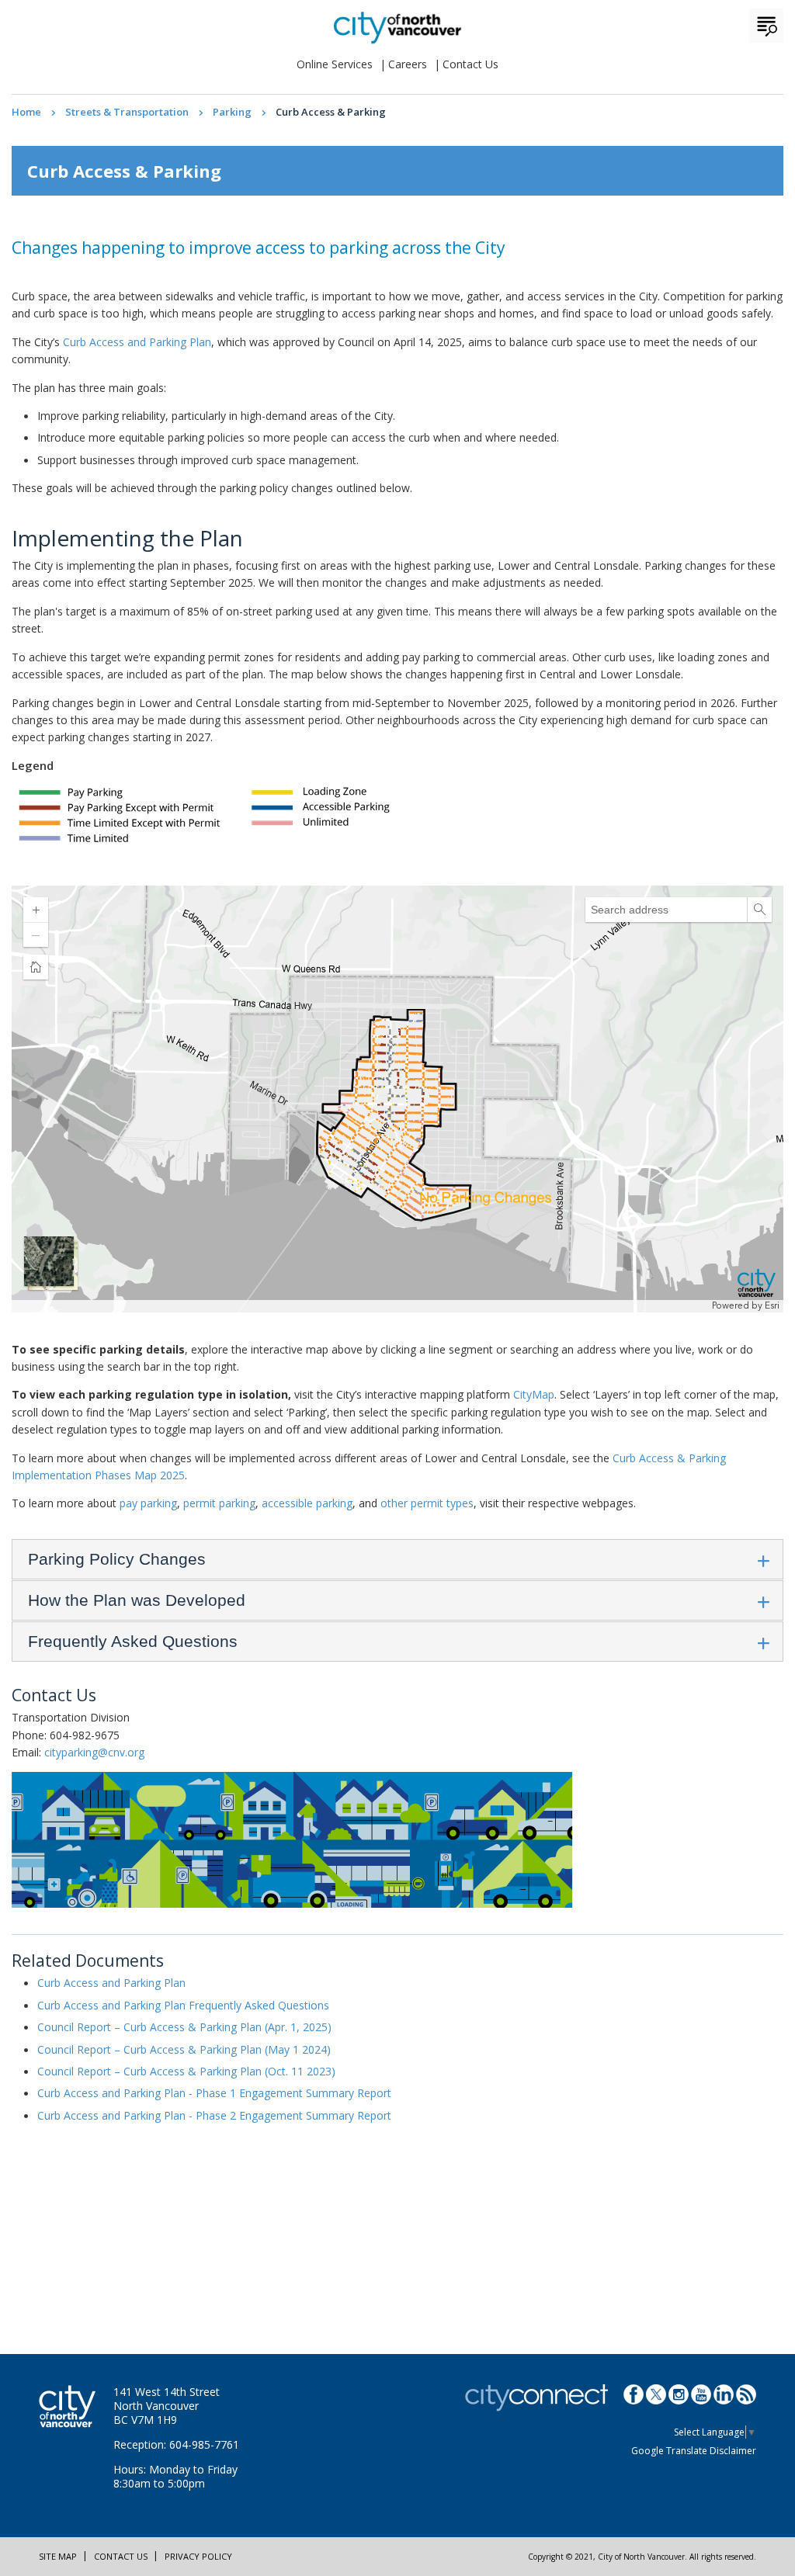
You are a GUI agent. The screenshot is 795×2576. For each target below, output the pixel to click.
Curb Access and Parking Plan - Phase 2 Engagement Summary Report (214, 2115)
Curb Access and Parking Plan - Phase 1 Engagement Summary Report (214, 2093)
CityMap (534, 1394)
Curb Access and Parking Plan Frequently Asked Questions (183, 2005)
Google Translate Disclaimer (694, 2451)
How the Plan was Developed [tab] (137, 1600)
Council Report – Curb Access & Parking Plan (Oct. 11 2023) (186, 2071)
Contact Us (470, 64)
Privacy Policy (198, 2556)
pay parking (148, 1503)
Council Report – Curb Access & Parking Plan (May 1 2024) (184, 2049)
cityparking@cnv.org (94, 1752)
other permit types (427, 1503)
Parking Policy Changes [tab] (117, 1559)
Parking (232, 112)
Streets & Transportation (127, 112)
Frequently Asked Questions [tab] (133, 1641)
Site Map (58, 2556)
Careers (408, 64)
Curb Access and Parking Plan (137, 342)
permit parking (219, 1503)
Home (26, 112)
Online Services (335, 64)
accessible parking (307, 1503)
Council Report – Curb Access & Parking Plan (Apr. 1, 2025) (184, 2027)
